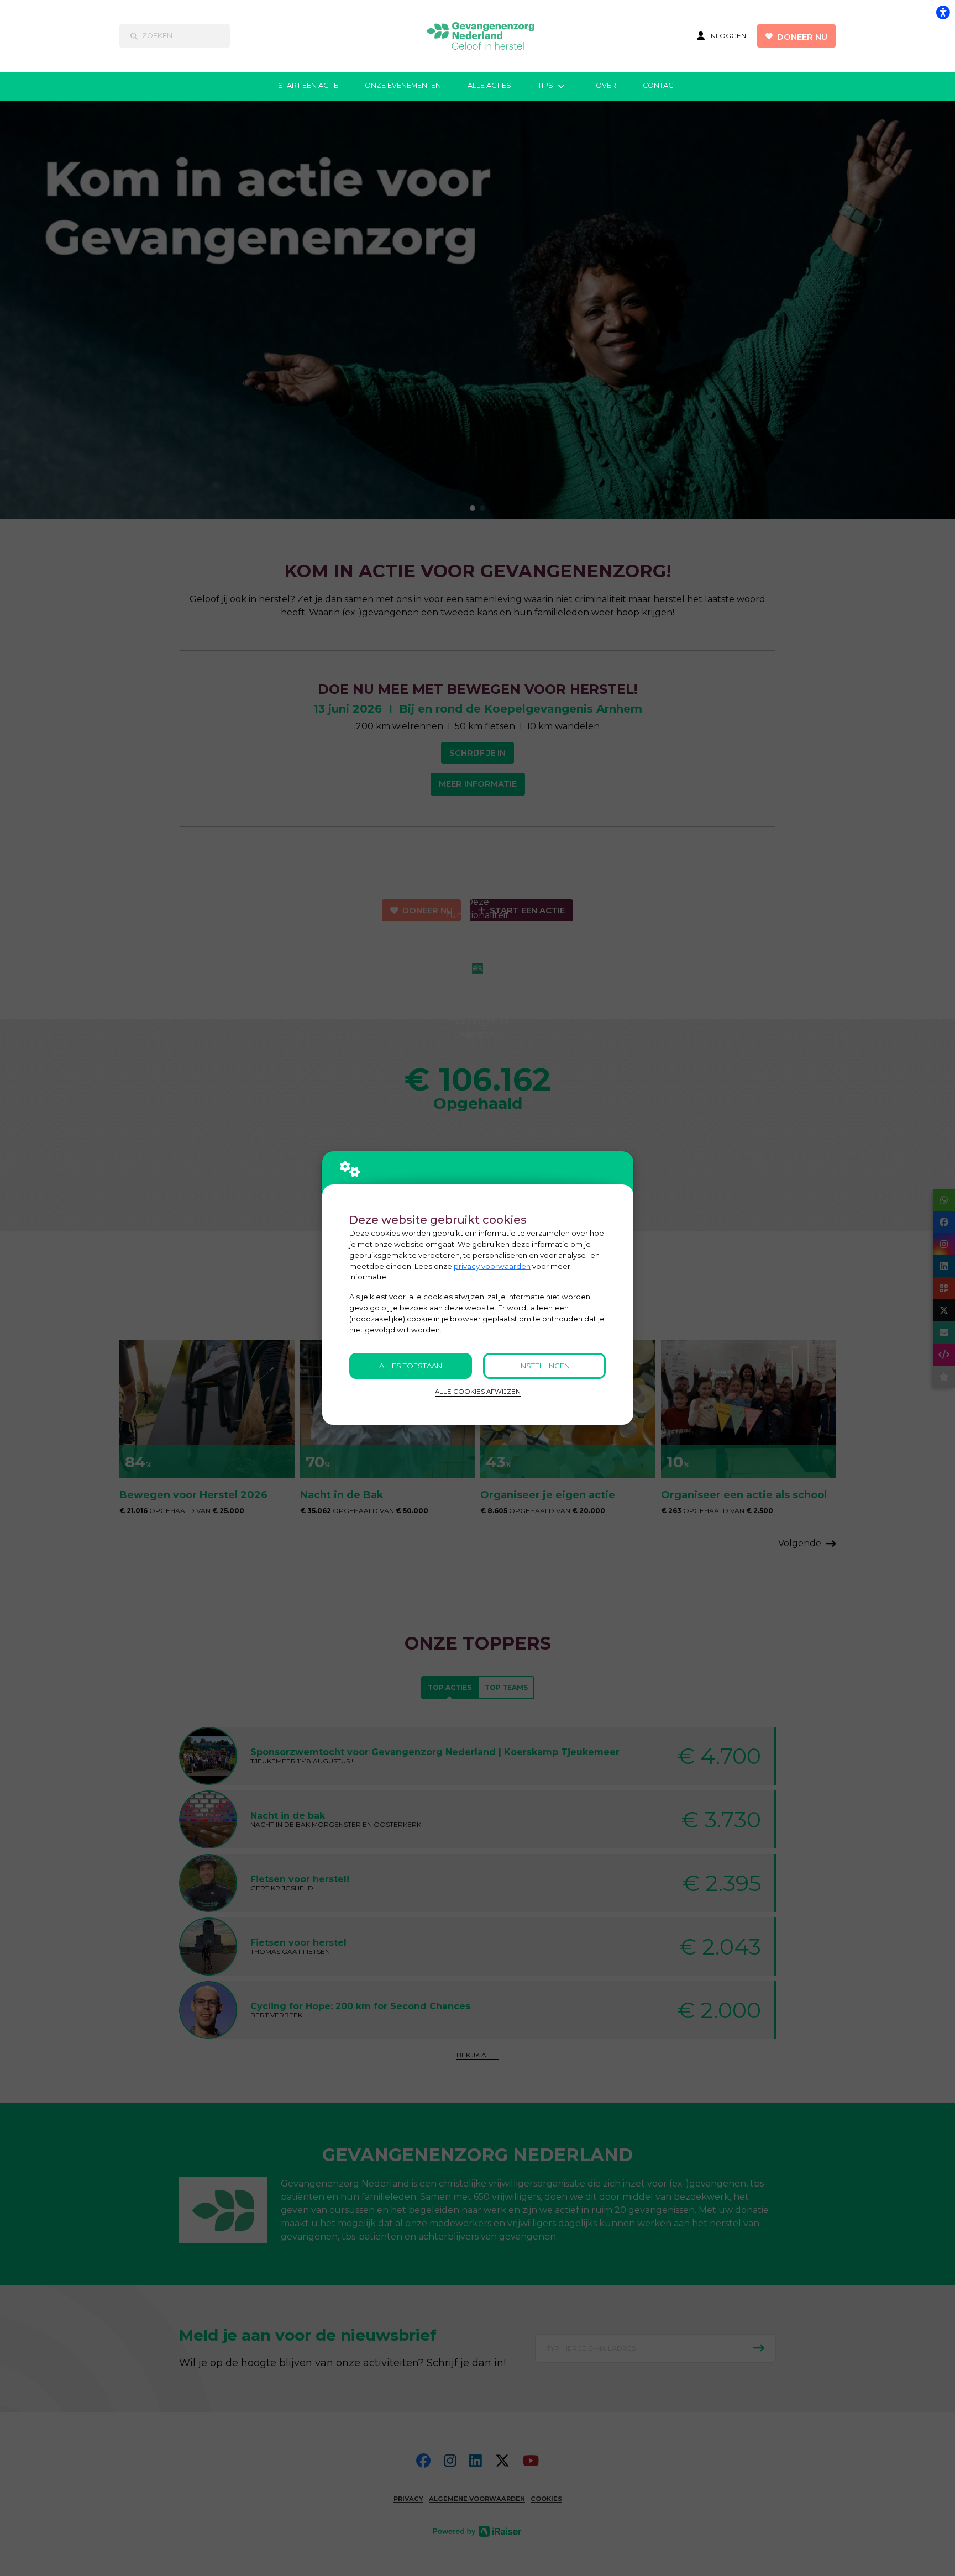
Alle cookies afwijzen (478, 1392)
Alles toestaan (411, 1366)
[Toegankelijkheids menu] (943, 12)
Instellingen (544, 1366)
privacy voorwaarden (492, 1266)
